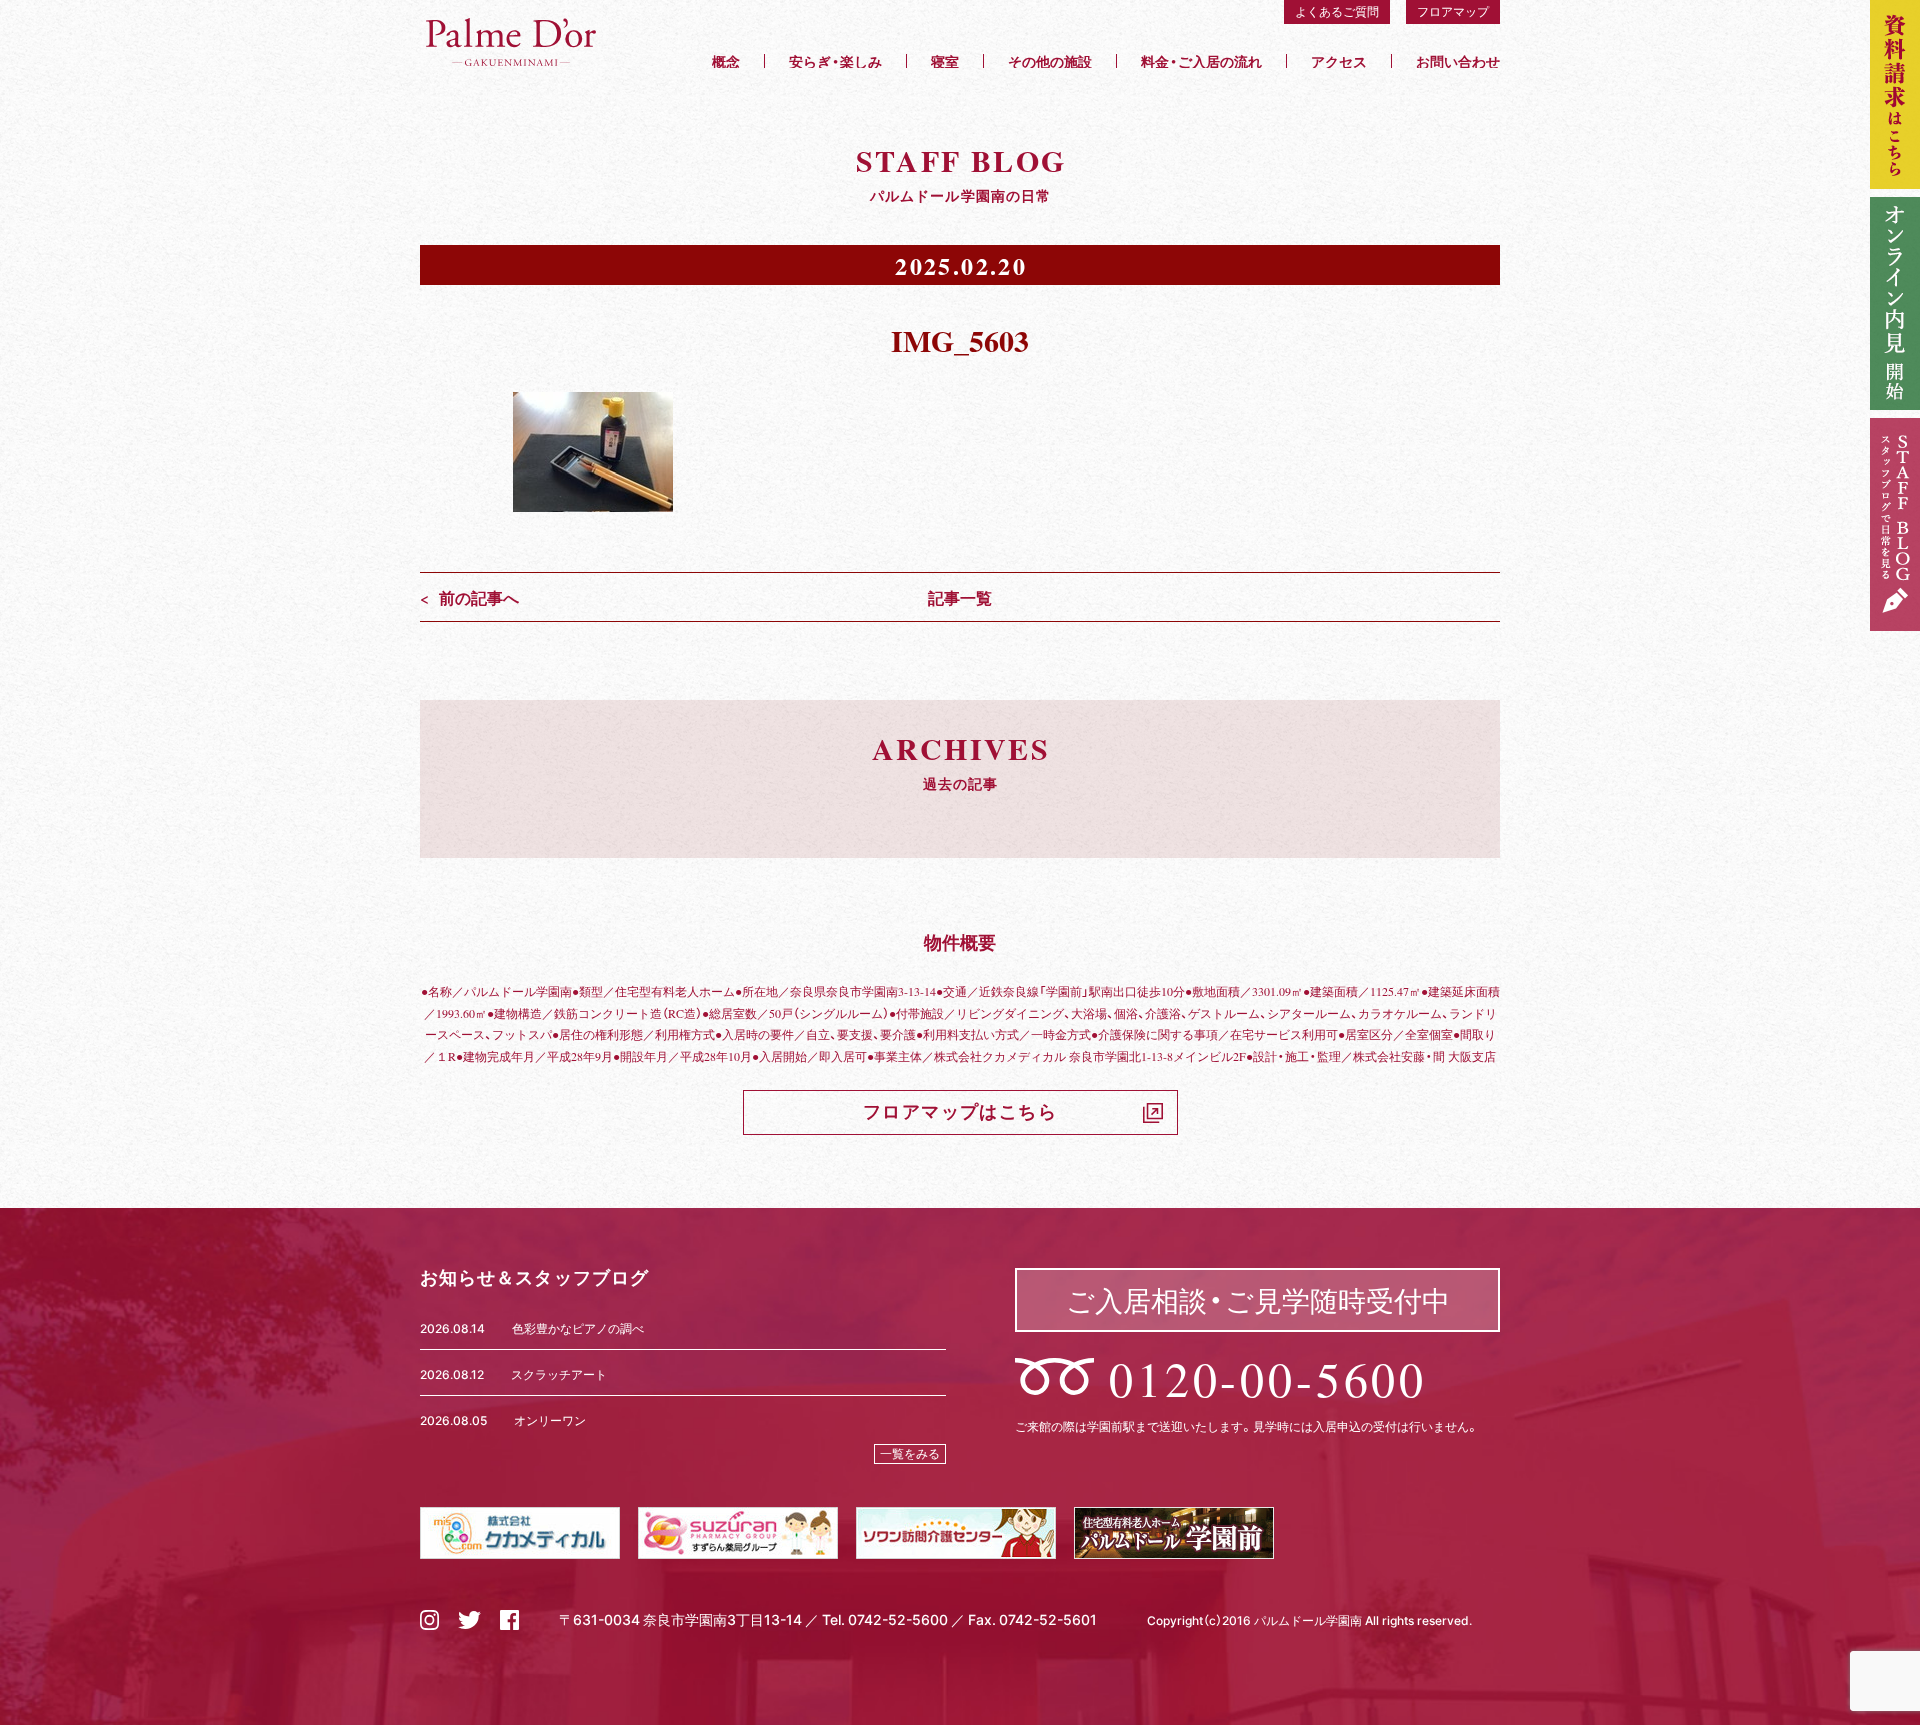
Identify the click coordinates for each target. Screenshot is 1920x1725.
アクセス (1339, 61)
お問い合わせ (1458, 61)
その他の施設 (1050, 61)
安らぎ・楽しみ (835, 61)
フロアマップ (1453, 11)
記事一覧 (960, 597)
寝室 (945, 61)
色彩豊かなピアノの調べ (578, 1328)
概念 (726, 61)
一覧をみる (910, 1453)
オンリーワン (550, 1420)
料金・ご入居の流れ (1201, 61)
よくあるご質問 (1337, 11)
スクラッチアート (559, 1374)
